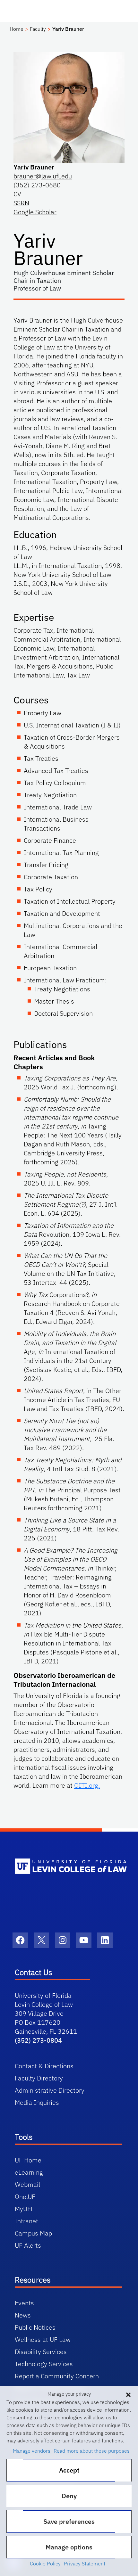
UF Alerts (28, 2245)
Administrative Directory (50, 2090)
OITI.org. (87, 1785)
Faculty (38, 29)
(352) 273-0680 (37, 185)
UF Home (28, 2160)
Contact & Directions (44, 2066)
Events (24, 2303)
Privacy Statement (85, 2564)
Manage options (69, 2547)
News (23, 2315)
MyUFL (24, 2209)
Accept (69, 2470)
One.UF (25, 2197)
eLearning (29, 2172)
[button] (128, 2394)
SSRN (21, 203)
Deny (69, 2496)
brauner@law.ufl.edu (43, 176)
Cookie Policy (45, 2564)
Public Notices (35, 2327)
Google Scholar (35, 212)
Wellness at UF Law (43, 2339)
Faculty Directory (39, 2078)
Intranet (26, 2221)
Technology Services (44, 2364)
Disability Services (41, 2352)
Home (17, 29)
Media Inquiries (37, 2102)
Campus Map (33, 2233)
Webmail (27, 2184)
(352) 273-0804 (38, 2040)
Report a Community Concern (57, 2376)
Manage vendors (32, 2451)
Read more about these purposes (92, 2451)
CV (17, 194)
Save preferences (69, 2521)
